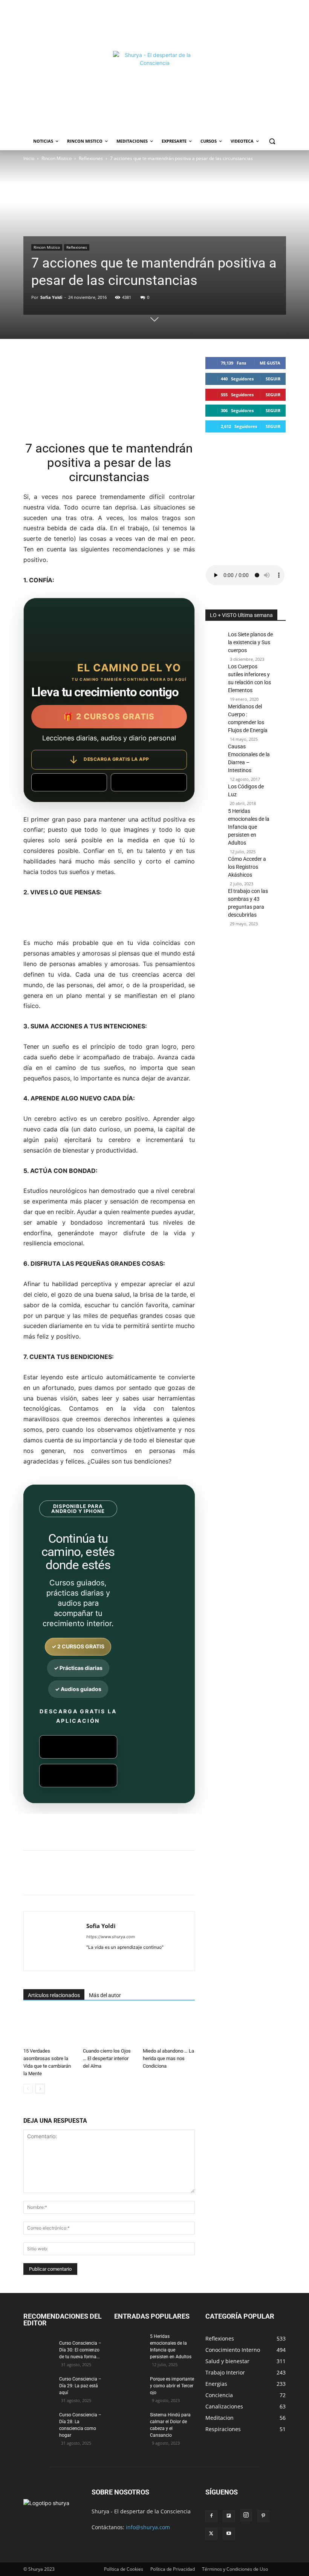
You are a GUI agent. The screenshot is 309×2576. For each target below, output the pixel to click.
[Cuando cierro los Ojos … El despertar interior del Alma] (109, 2029)
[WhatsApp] (129, 1879)
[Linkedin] (146, 1879)
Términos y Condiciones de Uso (235, 2569)
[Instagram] (246, 2515)
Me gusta (270, 363)
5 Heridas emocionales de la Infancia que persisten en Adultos (249, 827)
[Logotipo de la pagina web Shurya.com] (155, 92)
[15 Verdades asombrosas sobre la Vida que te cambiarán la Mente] (49, 2029)
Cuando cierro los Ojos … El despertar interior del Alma (107, 2058)
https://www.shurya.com (111, 1937)
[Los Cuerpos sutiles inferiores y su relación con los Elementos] (215, 678)
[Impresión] (164, 1879)
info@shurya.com (148, 2527)
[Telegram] (181, 1879)
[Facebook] (77, 1879)
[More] (199, 1879)
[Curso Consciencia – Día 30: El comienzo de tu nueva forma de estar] (38, 2350)
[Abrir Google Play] (69, 782)
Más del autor (105, 1995)
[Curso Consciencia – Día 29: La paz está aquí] (38, 2386)
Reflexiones (91, 158)
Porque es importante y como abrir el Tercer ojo (172, 2386)
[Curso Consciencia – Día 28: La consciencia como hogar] (38, 2422)
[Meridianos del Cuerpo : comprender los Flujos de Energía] (215, 729)
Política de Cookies (124, 2569)
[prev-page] (28, 2089)
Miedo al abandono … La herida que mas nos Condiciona (168, 2058)
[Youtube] (229, 2534)
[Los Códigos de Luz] (215, 795)
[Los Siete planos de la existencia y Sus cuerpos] (215, 646)
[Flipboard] (229, 2516)
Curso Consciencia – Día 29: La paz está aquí (80, 2386)
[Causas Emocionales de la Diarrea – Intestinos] (215, 762)
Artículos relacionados (54, 1995)
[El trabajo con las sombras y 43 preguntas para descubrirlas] (215, 902)
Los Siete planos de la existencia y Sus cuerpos (250, 642)
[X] (94, 1879)
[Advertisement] (154, 25)
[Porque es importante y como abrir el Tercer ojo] (129, 2386)
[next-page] (40, 2089)
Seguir (273, 379)
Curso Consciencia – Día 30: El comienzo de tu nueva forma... (80, 2350)
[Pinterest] (112, 1879)
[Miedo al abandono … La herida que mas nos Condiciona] (169, 2029)
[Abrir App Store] (149, 782)
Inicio (29, 158)
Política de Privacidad (173, 2569)
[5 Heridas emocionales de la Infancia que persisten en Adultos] (215, 854)
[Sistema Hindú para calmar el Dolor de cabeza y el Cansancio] (129, 2422)
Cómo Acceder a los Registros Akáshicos (247, 867)
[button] (272, 141)
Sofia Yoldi (51, 297)
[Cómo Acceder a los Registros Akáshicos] (215, 874)
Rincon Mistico (57, 158)
